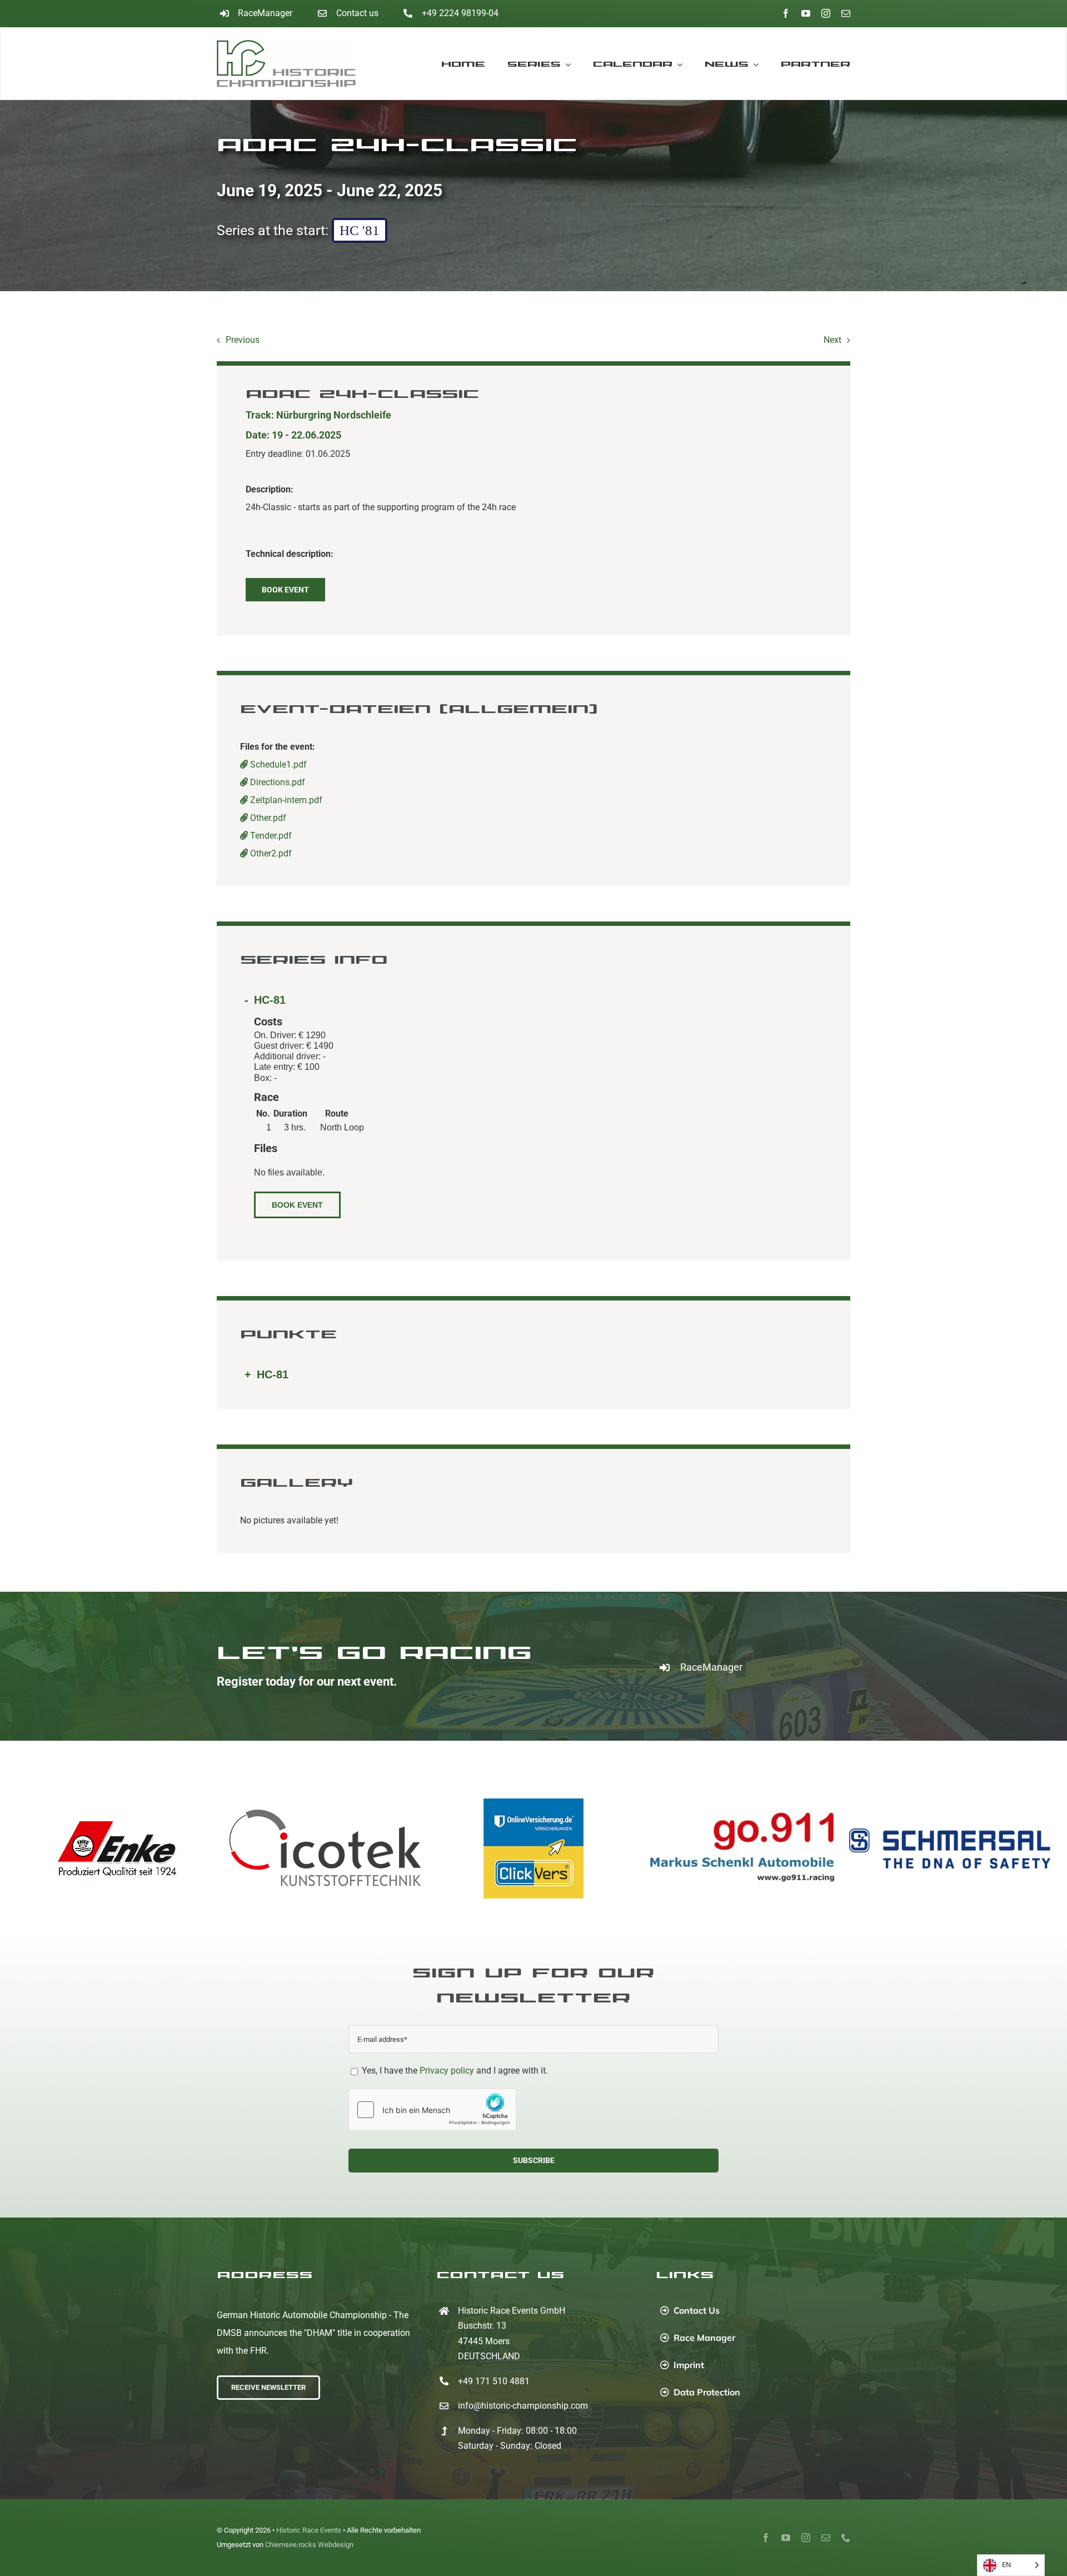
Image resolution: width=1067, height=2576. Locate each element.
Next (832, 340)
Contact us (357, 13)
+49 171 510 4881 (494, 2381)
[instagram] (826, 13)
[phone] (846, 2538)
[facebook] (786, 13)
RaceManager (265, 13)
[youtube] (806, 13)
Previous (243, 340)
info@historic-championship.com (523, 2406)
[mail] (846, 13)
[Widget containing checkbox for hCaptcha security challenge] (432, 2110)
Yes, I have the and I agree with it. (454, 2071)
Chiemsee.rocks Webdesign (309, 2545)
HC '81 (360, 230)
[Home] (296, 64)
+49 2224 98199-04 (460, 13)
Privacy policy (447, 2071)
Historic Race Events (309, 2530)
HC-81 (270, 1000)
